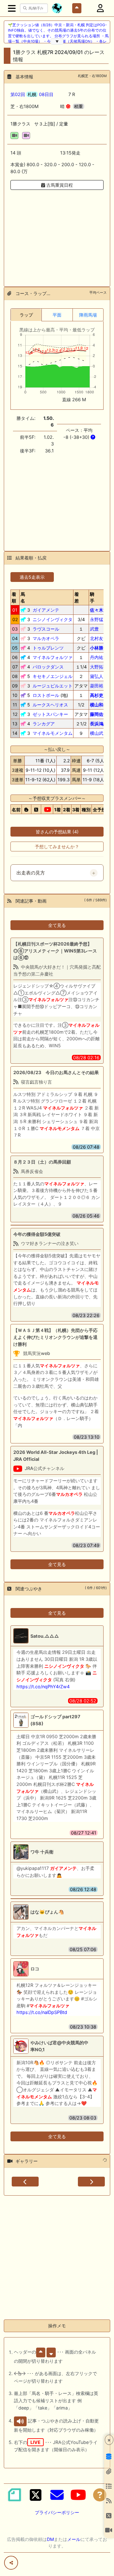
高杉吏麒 (99, 695)
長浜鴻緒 (99, 724)
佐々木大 (99, 610)
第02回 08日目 (32, 94)
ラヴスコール (46, 629)
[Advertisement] (57, 234)
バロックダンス (48, 667)
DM (50, 2539)
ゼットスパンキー (50, 714)
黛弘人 (97, 676)
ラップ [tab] (26, 315)
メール (74, 2539)
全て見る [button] (57, 925)
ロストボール (46, 695)
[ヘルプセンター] (100, 2495)
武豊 (94, 629)
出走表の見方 (31, 873)
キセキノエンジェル (53, 676)
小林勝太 (99, 648)
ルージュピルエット (53, 686)
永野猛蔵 (99, 619)
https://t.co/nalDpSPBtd (42, 2012)
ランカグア (44, 724)
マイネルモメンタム (53, 733)
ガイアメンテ (46, 610)
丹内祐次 (99, 657)
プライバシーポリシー (57, 2512)
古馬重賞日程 (59, 185)
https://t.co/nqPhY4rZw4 (43, 1687)
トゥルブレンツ (48, 648)
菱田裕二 (99, 686)
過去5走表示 (32, 577)
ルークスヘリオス (50, 705)
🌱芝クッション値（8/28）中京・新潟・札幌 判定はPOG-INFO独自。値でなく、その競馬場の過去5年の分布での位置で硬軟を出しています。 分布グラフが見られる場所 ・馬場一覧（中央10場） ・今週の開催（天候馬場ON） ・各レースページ (58, 36)
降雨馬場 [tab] (88, 315)
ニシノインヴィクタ (53, 619)
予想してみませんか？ (57, 847)
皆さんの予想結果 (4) (57, 832)
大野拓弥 (99, 667)
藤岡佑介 (99, 714)
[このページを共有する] (11, 2563)
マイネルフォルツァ (53, 657)
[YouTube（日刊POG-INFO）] (78, 2495)
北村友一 (99, 638)
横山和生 (99, 705)
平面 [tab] (57, 315)
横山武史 (99, 733)
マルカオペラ (46, 638)
